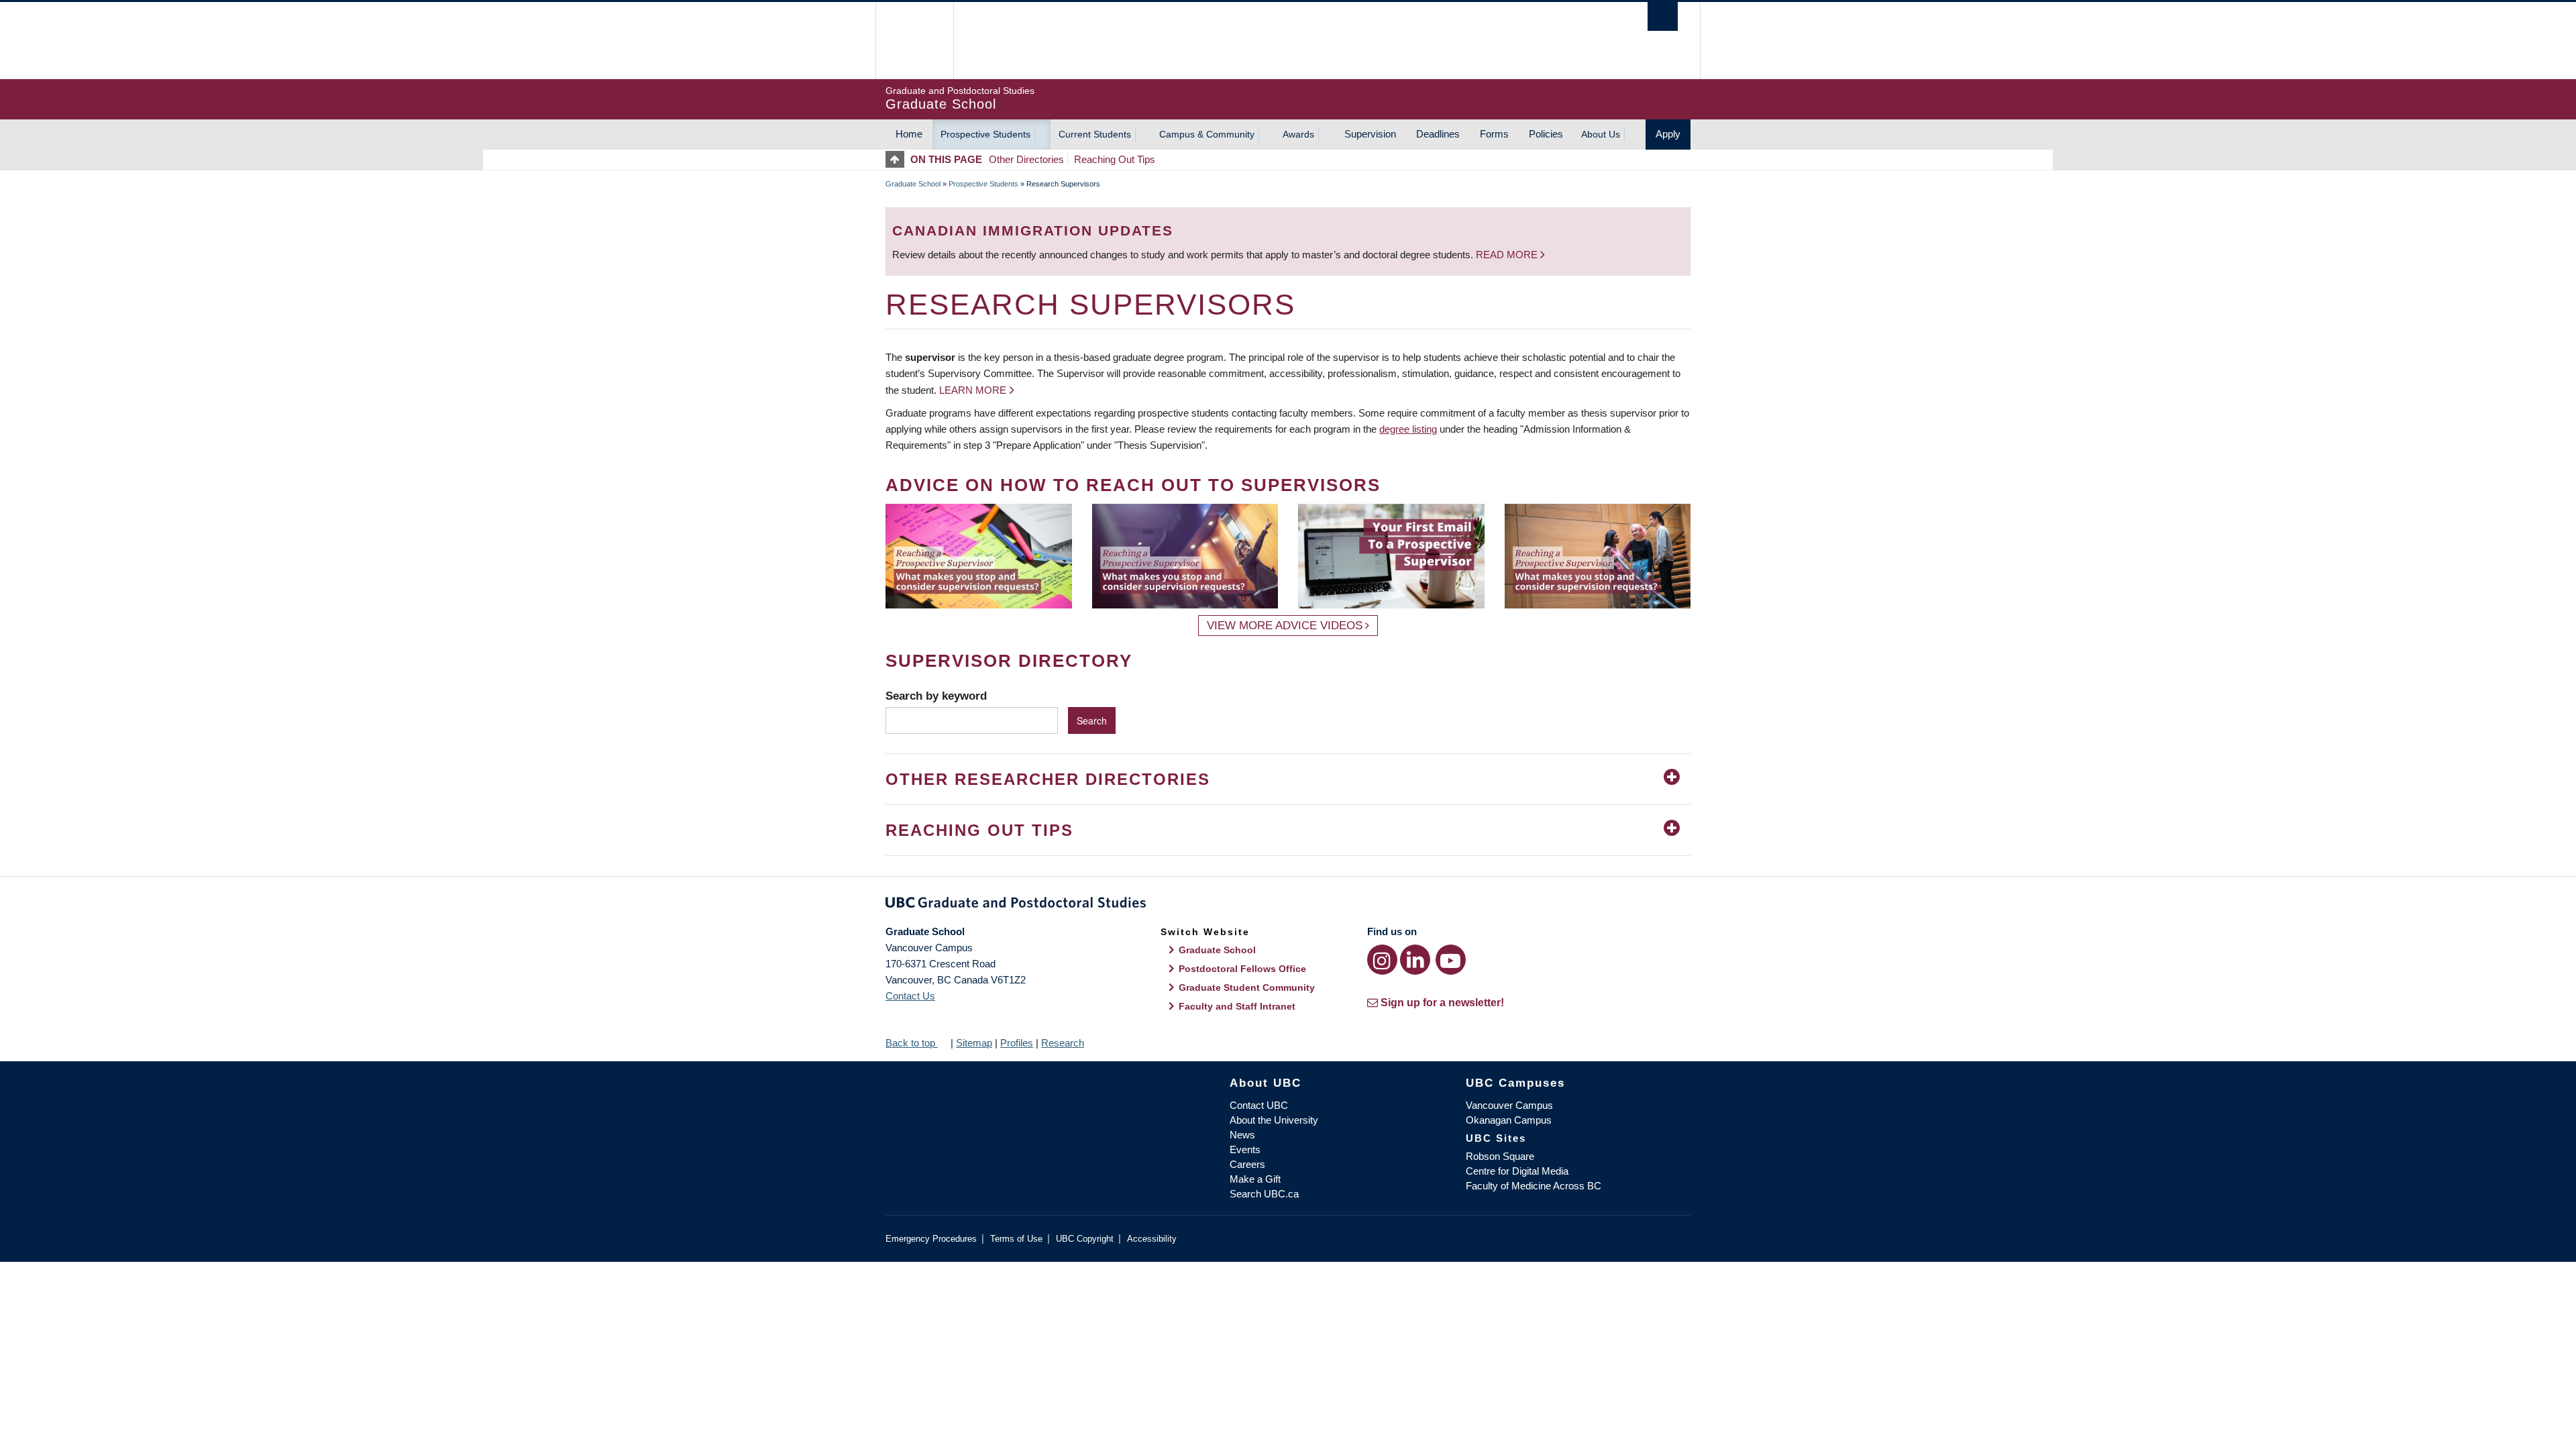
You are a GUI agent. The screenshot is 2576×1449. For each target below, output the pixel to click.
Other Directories (1026, 159)
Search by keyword (936, 696)
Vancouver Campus (1509, 1105)
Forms (1494, 134)
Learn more (973, 390)
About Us (1601, 134)
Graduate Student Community (1247, 987)
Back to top (912, 1043)
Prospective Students (985, 134)
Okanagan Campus (1509, 1120)
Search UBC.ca (1264, 1194)
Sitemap (974, 1043)
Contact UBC (1259, 1105)
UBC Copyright (1085, 1239)
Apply (1668, 134)
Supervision (1370, 134)
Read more (1508, 255)
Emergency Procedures (931, 1239)
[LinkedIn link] (1415, 960)
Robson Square (1500, 1156)
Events (1245, 1149)
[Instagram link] (1382, 960)
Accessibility (1152, 1239)
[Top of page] (898, 159)
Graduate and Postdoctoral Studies (1288, 905)
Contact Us (910, 996)
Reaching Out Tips (1115, 159)
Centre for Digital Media (1517, 1171)
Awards (1298, 134)
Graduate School (913, 184)
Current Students (1095, 134)
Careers (1247, 1164)
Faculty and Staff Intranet (1237, 1006)
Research (1063, 1043)
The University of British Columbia (914, 41)
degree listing (1408, 429)
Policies (1546, 134)
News (1242, 1135)
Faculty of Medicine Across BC (1534, 1186)
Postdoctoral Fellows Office (1242, 969)
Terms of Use (1016, 1239)
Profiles (1017, 1043)
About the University (1274, 1120)
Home (909, 134)
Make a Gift (1255, 1179)
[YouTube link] (1451, 960)
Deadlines (1438, 134)
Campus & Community (1207, 134)
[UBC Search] (1663, 16)
